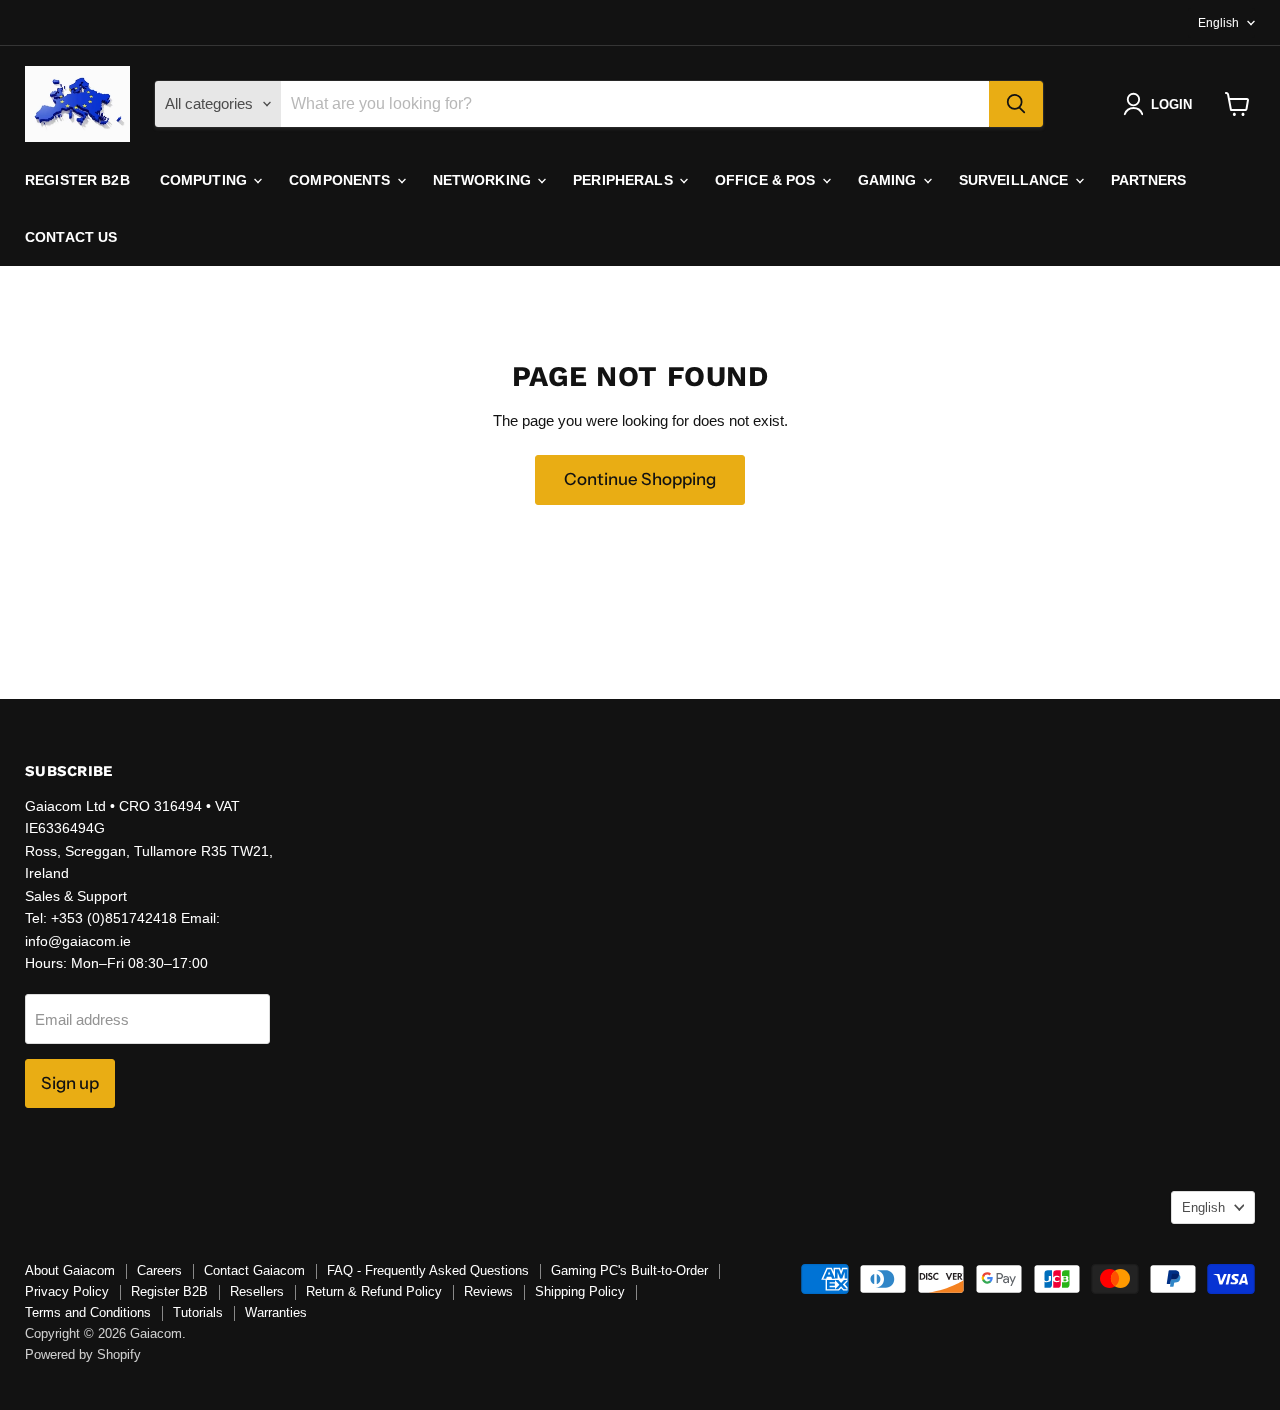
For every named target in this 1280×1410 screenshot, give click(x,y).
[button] (1161, 104)
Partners (1149, 180)
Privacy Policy (67, 1291)
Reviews (488, 1291)
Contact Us (71, 237)
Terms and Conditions (88, 1312)
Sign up (70, 1083)
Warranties (276, 1312)
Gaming (889, 180)
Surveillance (1016, 180)
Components (342, 180)
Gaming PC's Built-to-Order (629, 1270)
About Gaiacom (70, 1270)
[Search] (1016, 104)
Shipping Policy (580, 1291)
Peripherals (625, 180)
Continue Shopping (640, 479)
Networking (484, 180)
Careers (159, 1270)
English (1218, 23)
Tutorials (198, 1312)
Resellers (257, 1291)
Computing (205, 180)
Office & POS (767, 180)
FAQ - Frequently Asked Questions (428, 1270)
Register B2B (77, 180)
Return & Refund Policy (374, 1291)
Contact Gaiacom (254, 1270)
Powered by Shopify (83, 1354)
